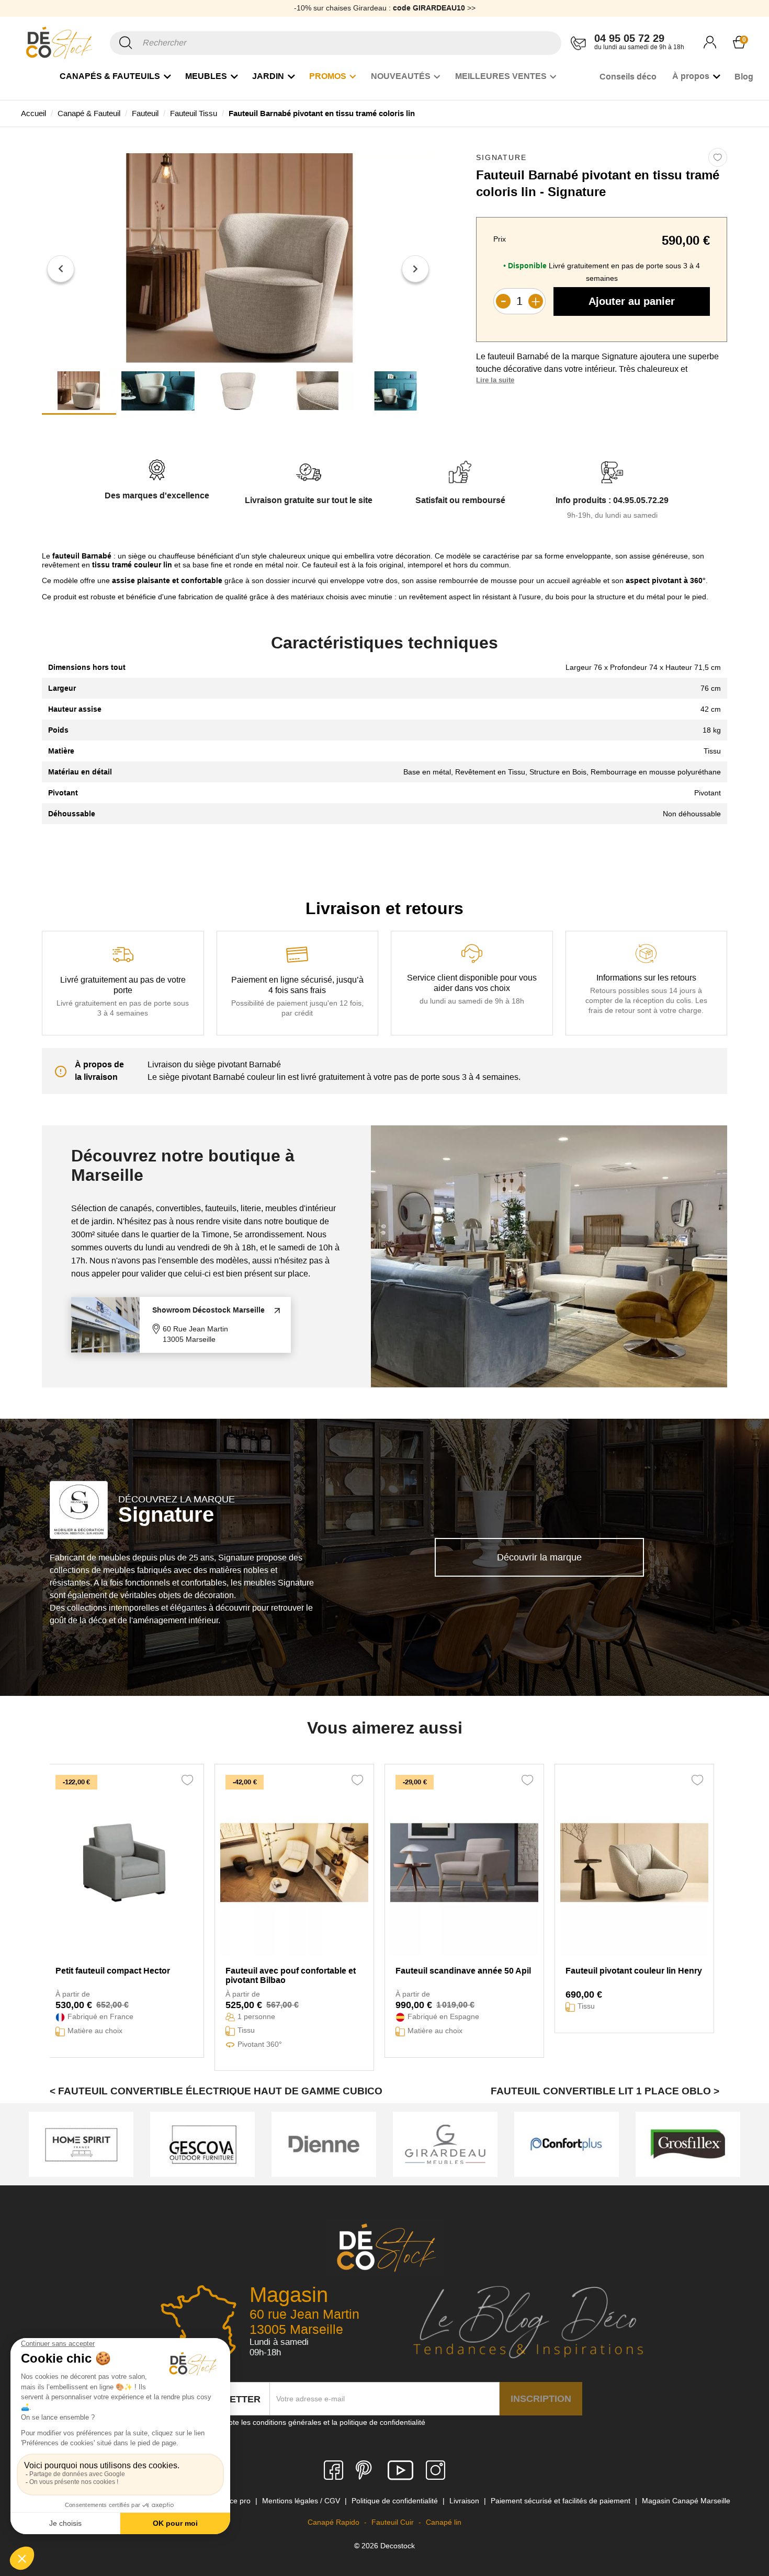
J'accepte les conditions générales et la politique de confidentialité (316, 2422)
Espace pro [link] (233, 2501)
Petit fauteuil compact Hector (113, 1971)
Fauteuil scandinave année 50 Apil (463, 1971)
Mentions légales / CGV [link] (302, 2501)
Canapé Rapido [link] (335, 2522)
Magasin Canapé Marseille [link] (686, 2501)
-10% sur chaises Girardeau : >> (385, 8)
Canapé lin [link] (444, 2522)
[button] (61, 269)
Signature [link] (501, 157)
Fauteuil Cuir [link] (394, 2522)
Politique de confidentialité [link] (396, 2501)
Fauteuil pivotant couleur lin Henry (634, 1971)
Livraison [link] (465, 2501)
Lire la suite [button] (495, 380)
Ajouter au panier (632, 301)
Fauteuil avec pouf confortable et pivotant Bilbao (291, 1975)
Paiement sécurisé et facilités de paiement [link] (562, 2501)
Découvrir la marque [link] (539, 1557)
